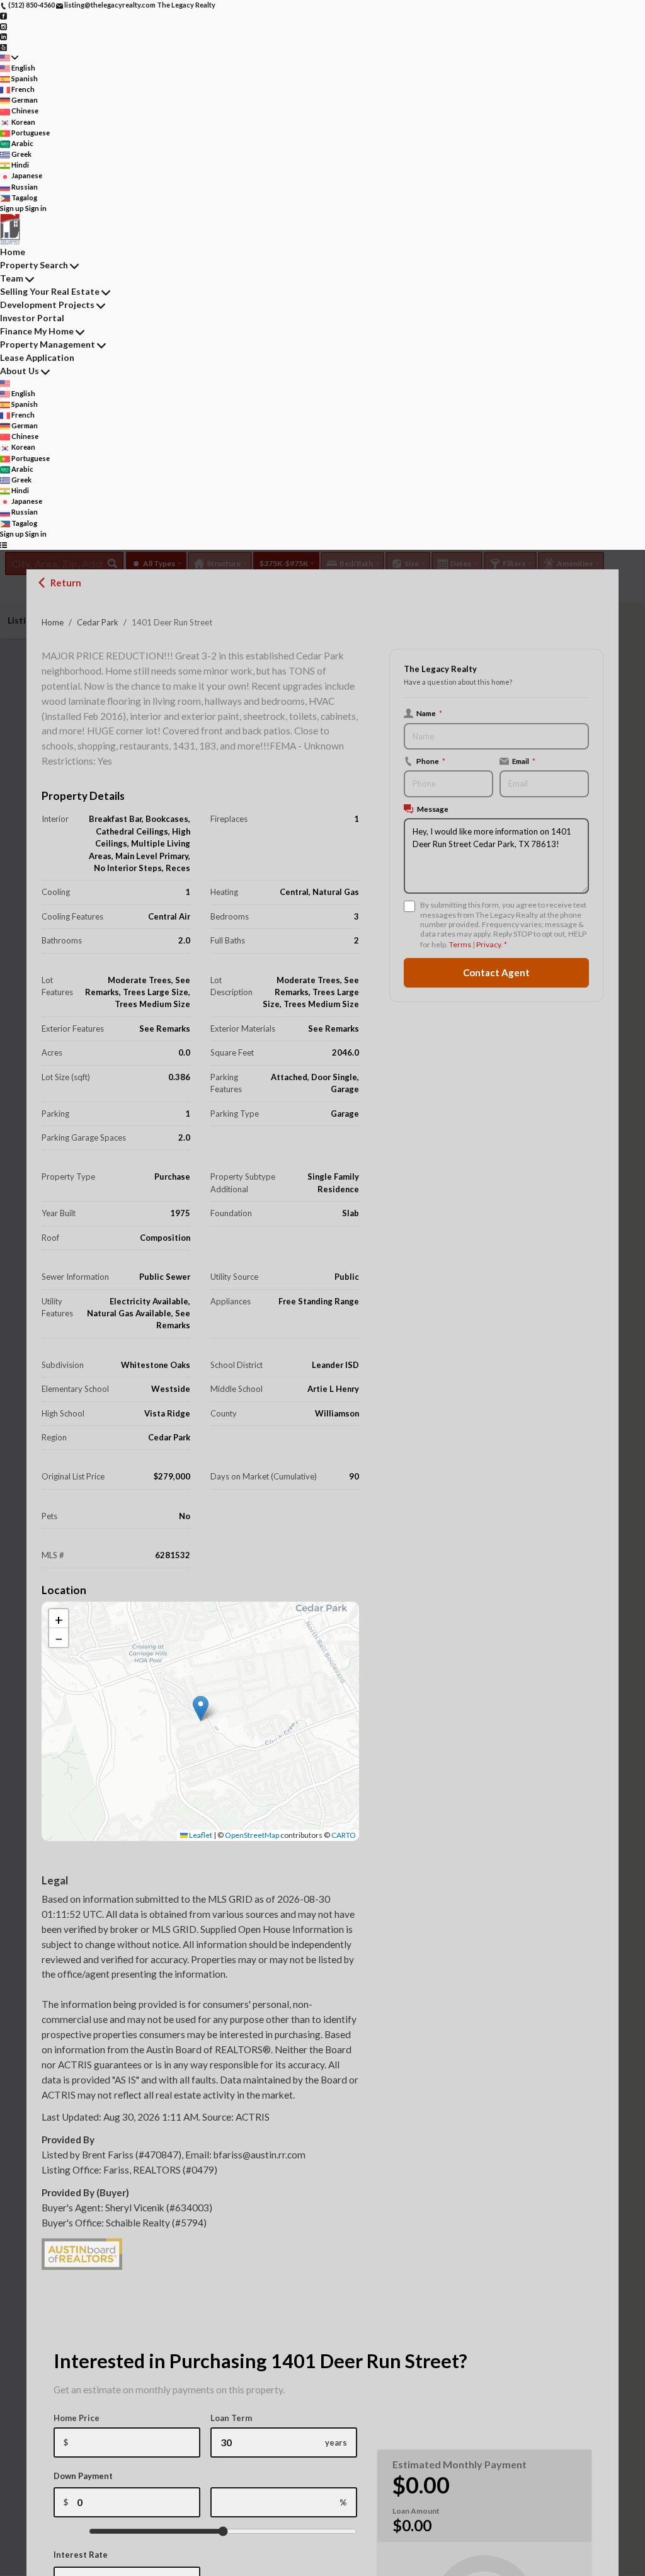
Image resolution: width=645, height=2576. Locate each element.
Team (12, 278)
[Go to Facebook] (3, 15)
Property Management (48, 344)
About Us (20, 371)
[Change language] (9, 58)
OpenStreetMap (252, 1835)
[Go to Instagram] (3, 26)
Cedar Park (98, 622)
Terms (460, 944)
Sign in (36, 208)
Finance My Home (37, 331)
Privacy (488, 944)
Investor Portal (32, 318)
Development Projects (47, 305)
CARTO (344, 1835)
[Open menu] (3, 544)
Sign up (12, 208)
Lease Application (37, 357)
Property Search (34, 265)
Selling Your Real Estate (50, 291)
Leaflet (200, 1835)
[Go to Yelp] (3, 46)
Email (524, 761)
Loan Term (231, 2418)
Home (53, 622)
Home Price (77, 2418)
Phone (431, 761)
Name (429, 713)
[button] (201, 1708)
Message (433, 809)
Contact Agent (496, 972)
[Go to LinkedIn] (3, 36)
